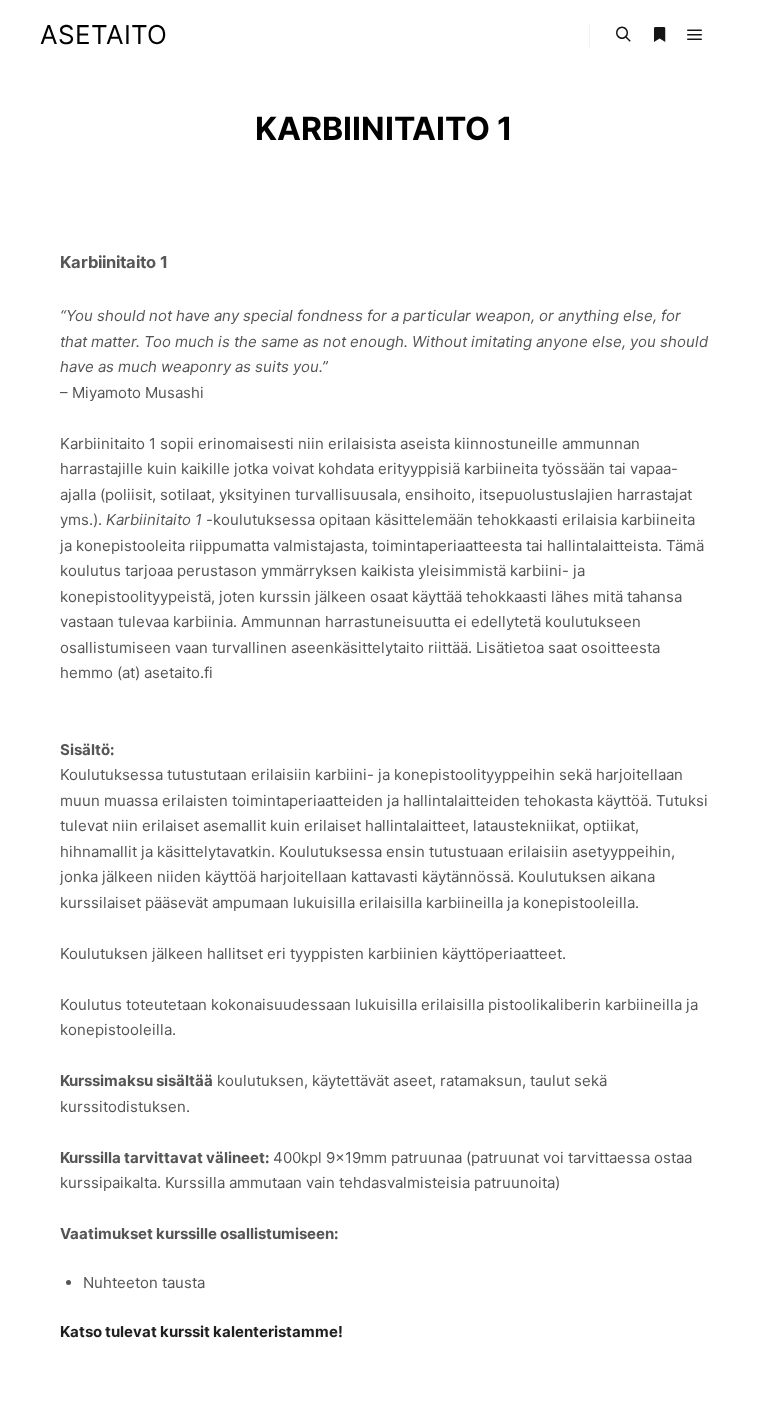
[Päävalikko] (695, 35)
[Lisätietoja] (659, 35)
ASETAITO (103, 34)
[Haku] (623, 35)
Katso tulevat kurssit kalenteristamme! (201, 1331)
